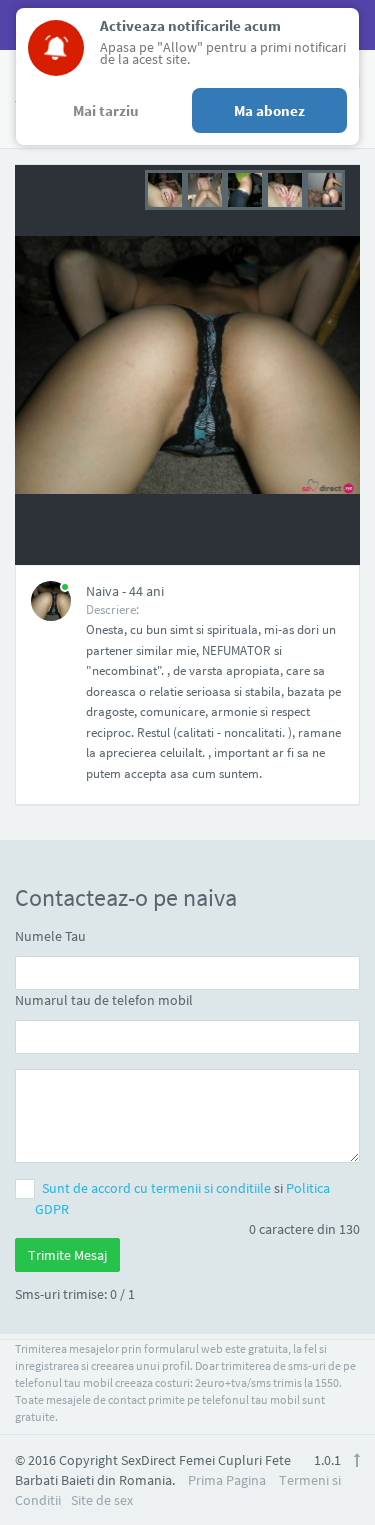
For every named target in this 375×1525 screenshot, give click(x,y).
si (182, 1198)
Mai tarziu (106, 110)
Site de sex (102, 1500)
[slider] (245, 188)
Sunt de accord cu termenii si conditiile (158, 1188)
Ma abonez (269, 110)
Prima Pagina (227, 1480)
